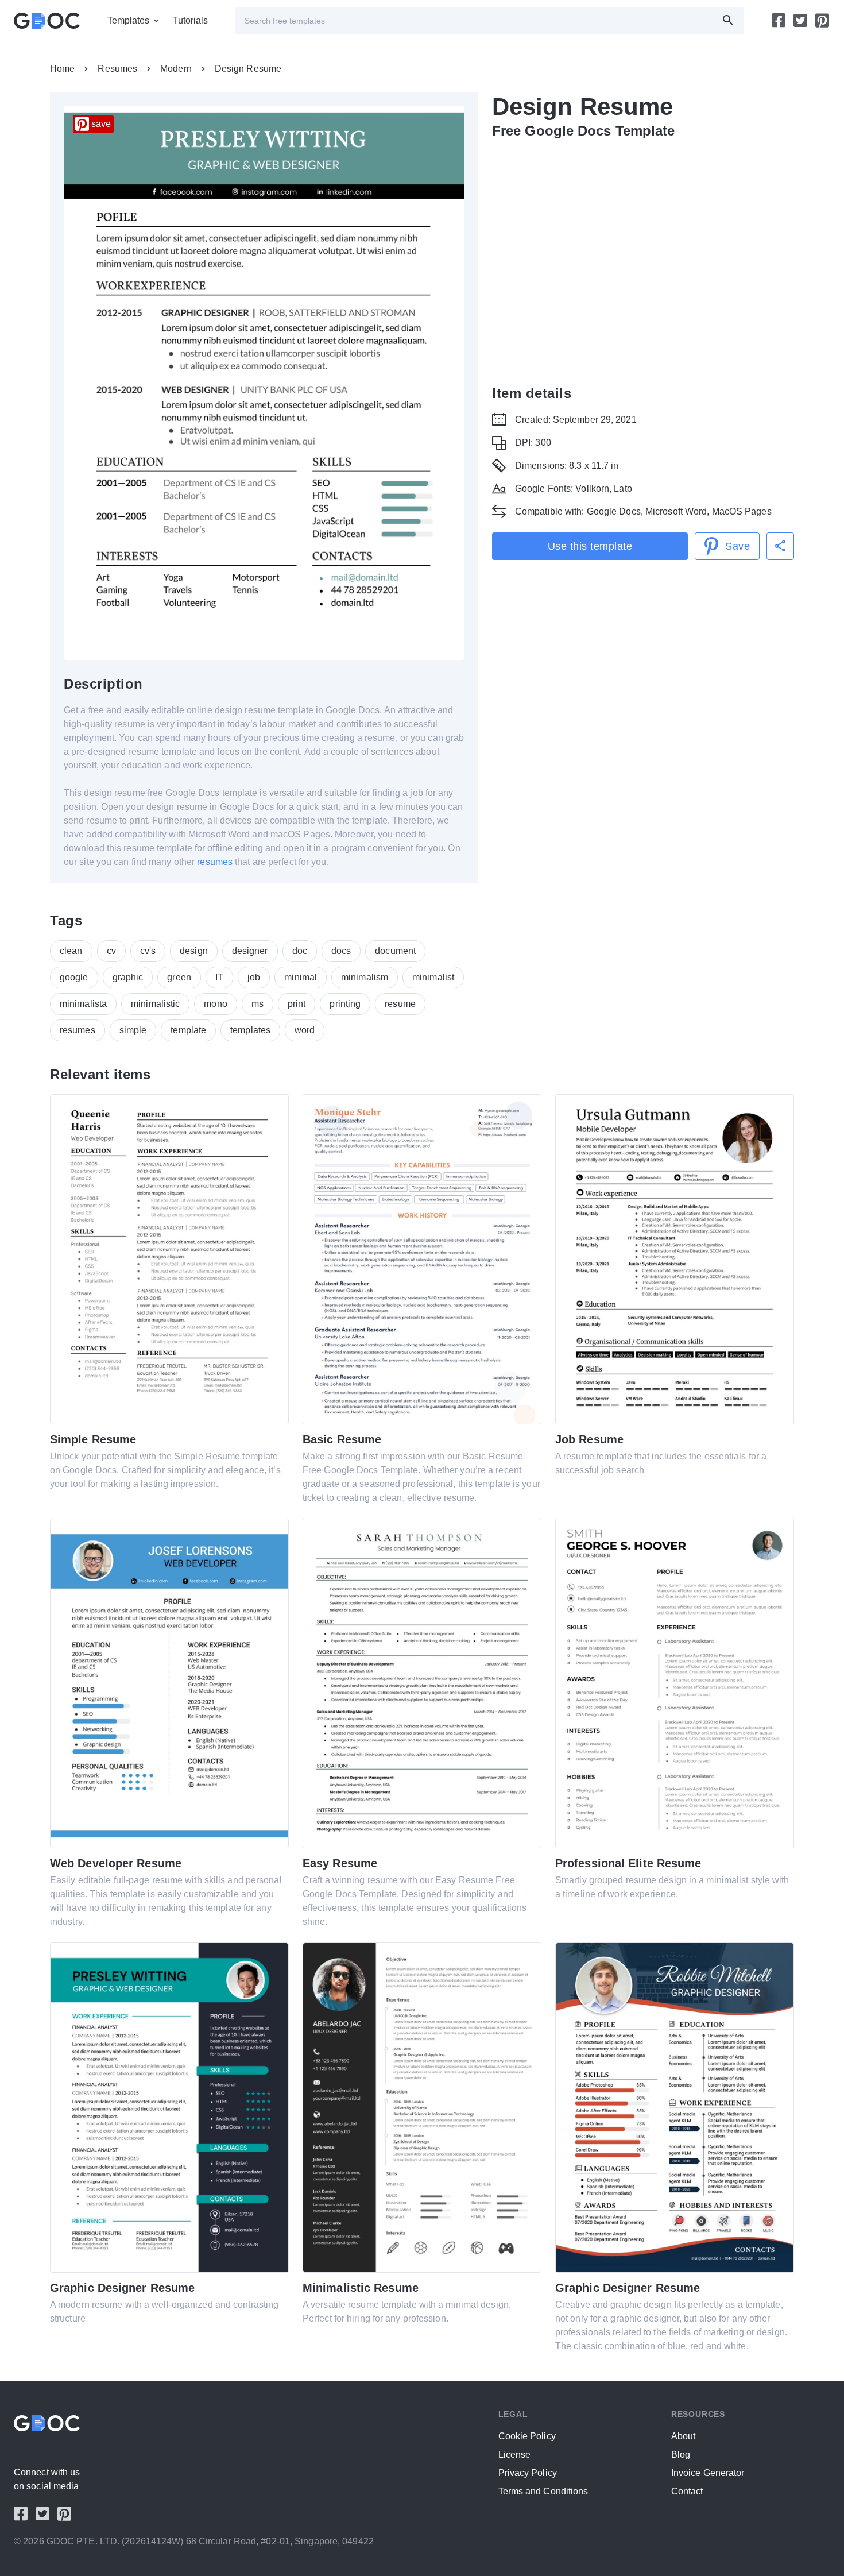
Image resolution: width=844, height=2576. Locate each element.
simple (133, 1030)
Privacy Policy (528, 2473)
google (74, 977)
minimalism (365, 977)
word (305, 1030)
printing (345, 1004)
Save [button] (737, 546)
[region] (643, 260)
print (297, 1004)
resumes (215, 862)
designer (250, 951)
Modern (176, 69)
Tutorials (190, 20)
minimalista (83, 1004)
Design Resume (248, 69)
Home (62, 69)
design (194, 951)
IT (219, 977)
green (179, 977)
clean (71, 951)
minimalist (433, 977)
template (188, 1030)
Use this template (590, 546)
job (254, 977)
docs (341, 951)
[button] (780, 546)
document (395, 951)
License (515, 2455)
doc (300, 951)
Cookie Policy (527, 2436)
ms (258, 1004)
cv (111, 951)
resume (400, 1004)
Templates (129, 20)
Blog (681, 2455)
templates (250, 1030)
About (684, 2436)
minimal (301, 977)
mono (215, 1004)
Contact (687, 2491)
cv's (148, 951)
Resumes (117, 69)
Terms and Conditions (543, 2491)
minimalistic (155, 1004)
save (101, 124)
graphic (128, 977)
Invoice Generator (708, 2473)
